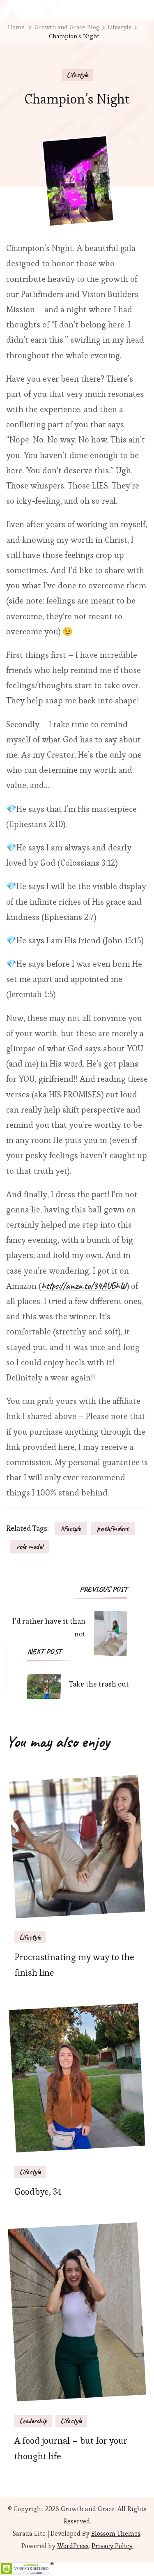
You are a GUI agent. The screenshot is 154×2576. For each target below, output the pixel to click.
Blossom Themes (116, 2533)
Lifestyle (77, 75)
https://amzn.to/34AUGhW (84, 1286)
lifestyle (71, 1528)
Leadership (33, 2421)
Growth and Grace (88, 2509)
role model (30, 1546)
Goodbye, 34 (38, 2192)
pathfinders (113, 1528)
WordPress (73, 2546)
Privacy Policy (112, 2546)
